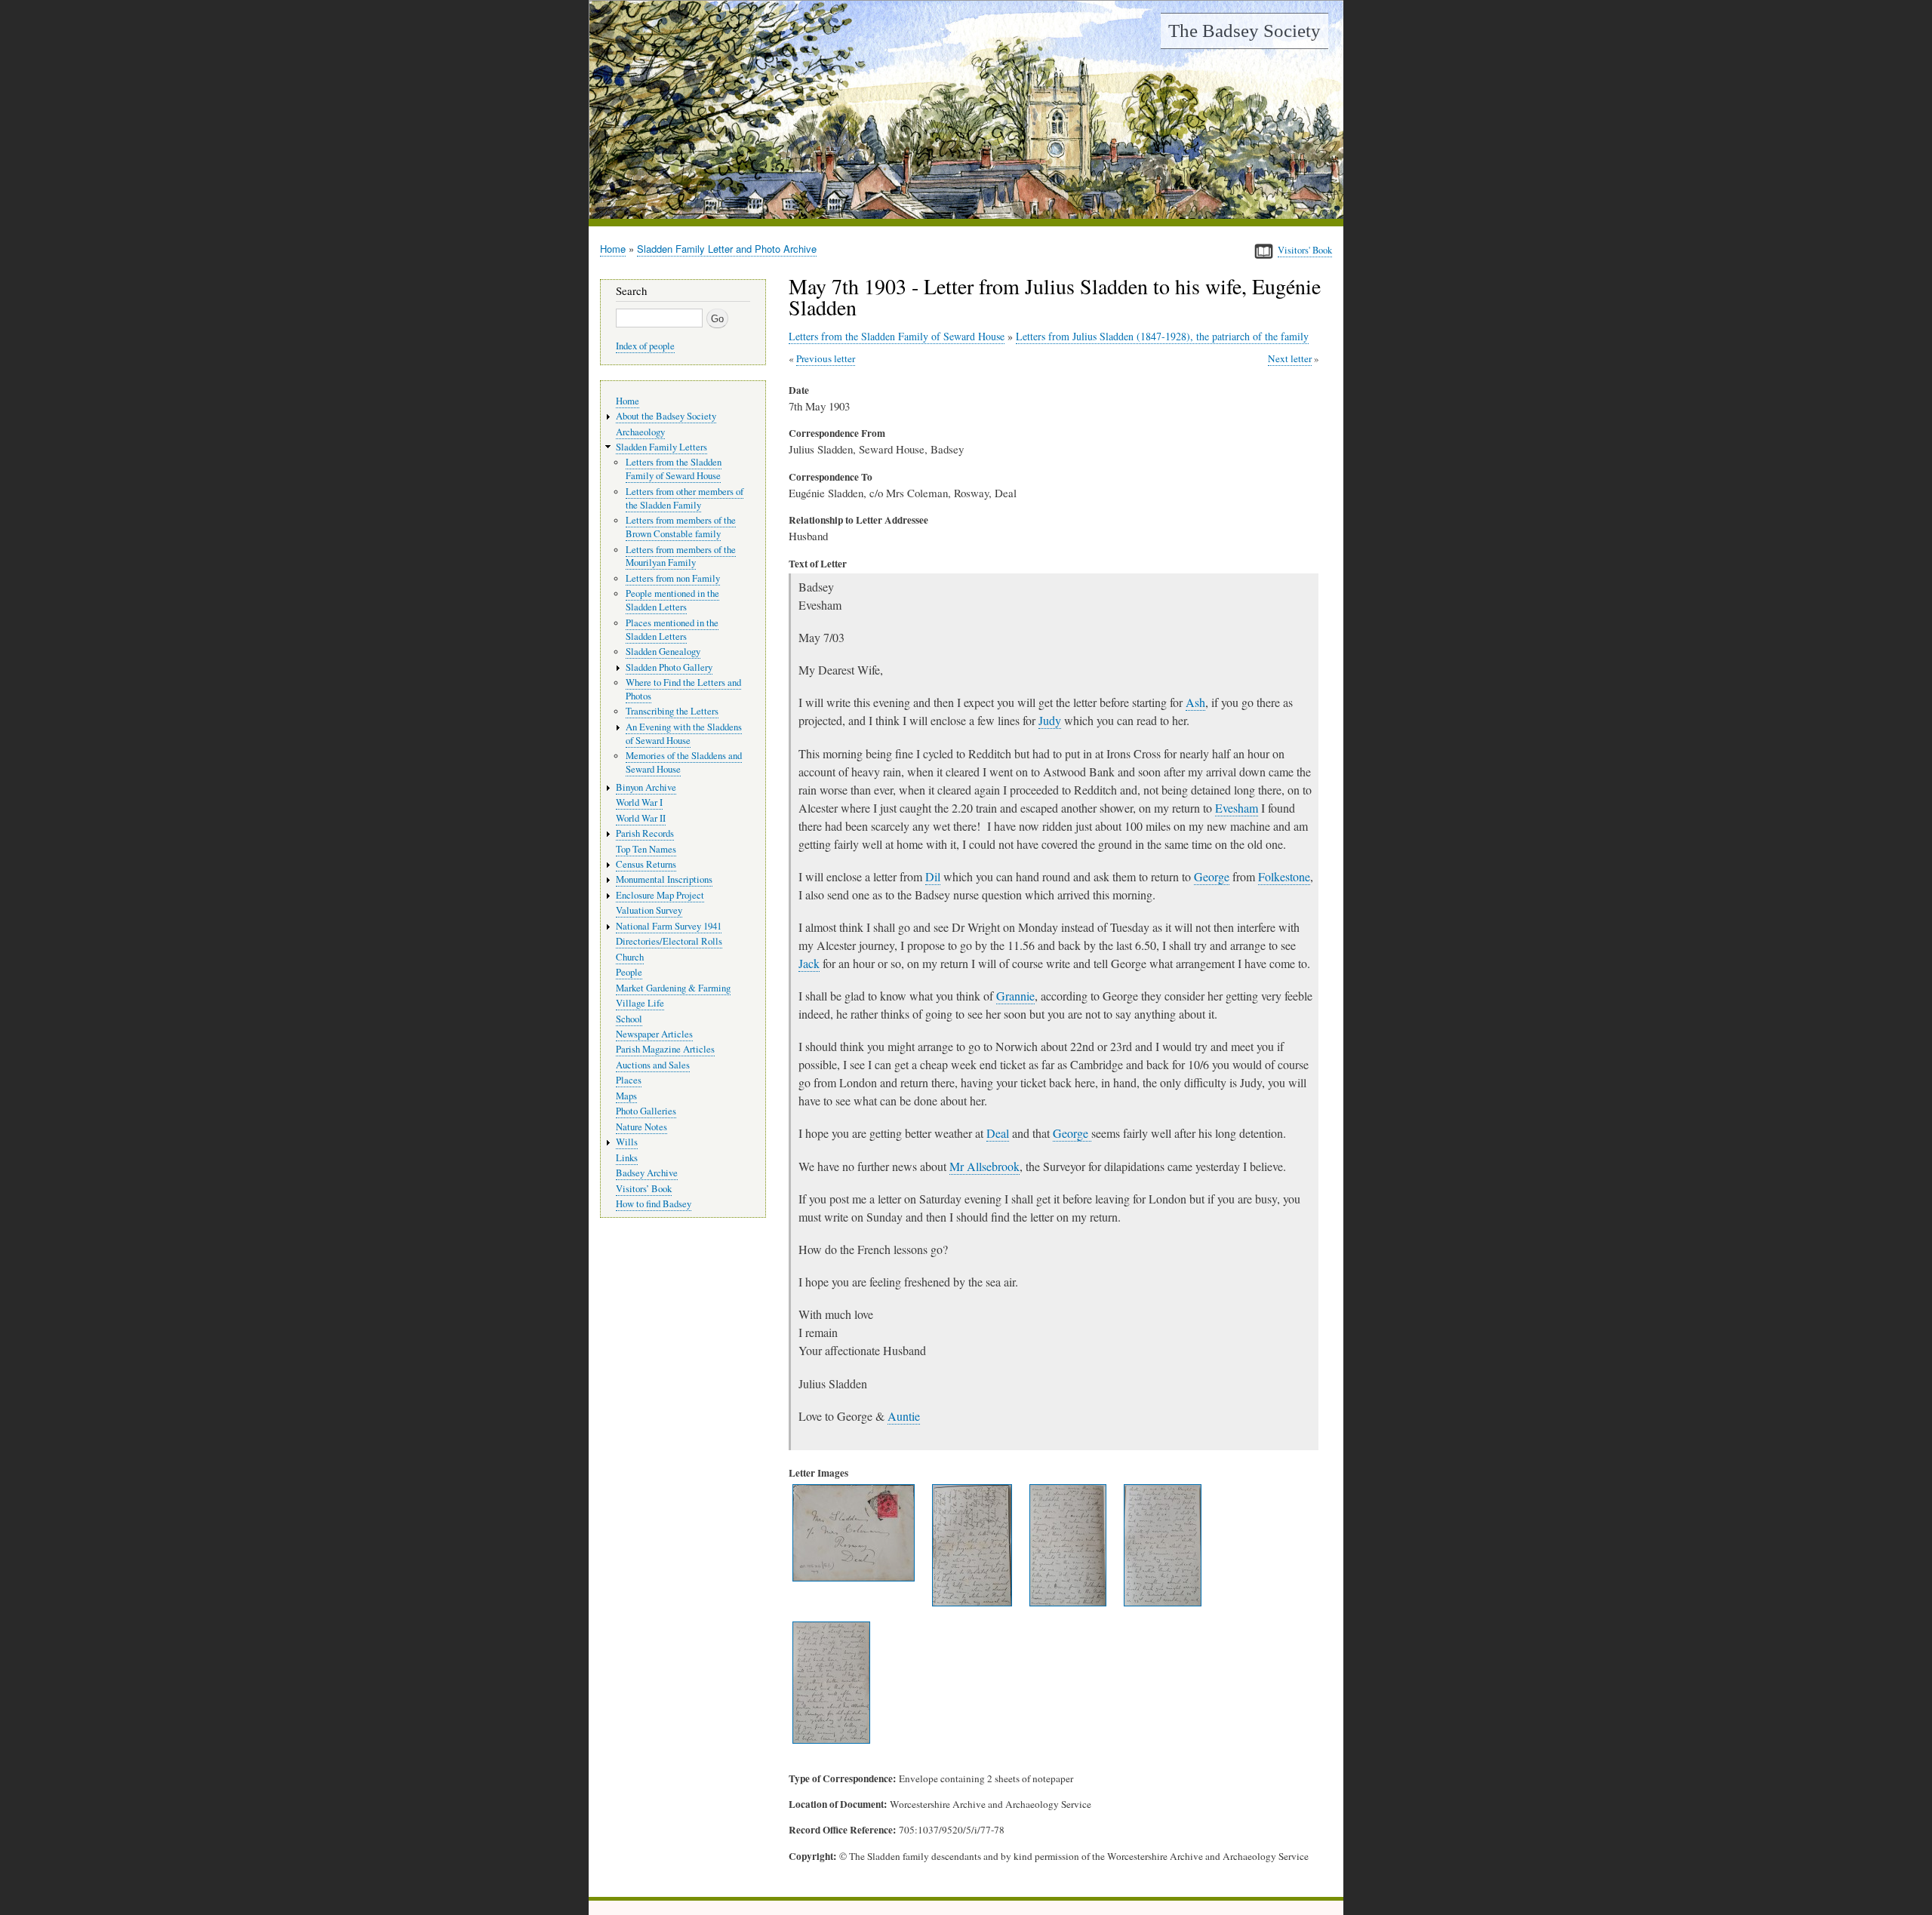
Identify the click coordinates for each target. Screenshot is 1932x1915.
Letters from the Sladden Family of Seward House (897, 336)
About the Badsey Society (666, 416)
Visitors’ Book (644, 1189)
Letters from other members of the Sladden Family (685, 498)
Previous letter (826, 358)
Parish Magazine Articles (665, 1049)
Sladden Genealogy (663, 652)
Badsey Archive (647, 1173)
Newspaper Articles (654, 1034)
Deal (998, 1133)
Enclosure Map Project (660, 895)
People (629, 972)
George (1212, 876)
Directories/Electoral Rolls (669, 941)
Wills (627, 1142)
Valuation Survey (649, 910)
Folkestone (1284, 876)
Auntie (904, 1416)
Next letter (1290, 358)
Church (630, 957)
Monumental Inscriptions (664, 879)
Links (627, 1158)
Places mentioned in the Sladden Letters (672, 630)
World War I (639, 802)
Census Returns (646, 864)
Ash (1195, 702)
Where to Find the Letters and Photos (683, 689)
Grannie (1015, 996)
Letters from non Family (673, 578)
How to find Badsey (654, 1204)
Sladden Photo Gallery (669, 667)
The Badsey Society (1244, 31)
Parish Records (645, 833)
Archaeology (640, 432)
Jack (809, 963)
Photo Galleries (646, 1111)
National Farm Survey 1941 (669, 926)
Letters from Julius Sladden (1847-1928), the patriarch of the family (1162, 336)
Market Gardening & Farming (673, 988)
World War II (641, 818)
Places (629, 1080)
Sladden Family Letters (661, 447)
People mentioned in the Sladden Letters (672, 600)
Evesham (1237, 808)
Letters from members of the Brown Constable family (681, 527)
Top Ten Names (646, 849)
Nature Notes (641, 1127)
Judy (1050, 720)
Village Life (640, 1003)
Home (613, 249)
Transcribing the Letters (672, 711)
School (629, 1019)
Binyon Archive (646, 787)
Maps (626, 1096)
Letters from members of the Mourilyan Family (681, 556)
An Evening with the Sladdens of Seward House (684, 734)
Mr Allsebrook (984, 1166)
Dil (933, 876)
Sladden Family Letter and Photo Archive (727, 249)
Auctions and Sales (653, 1065)
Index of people (645, 346)
